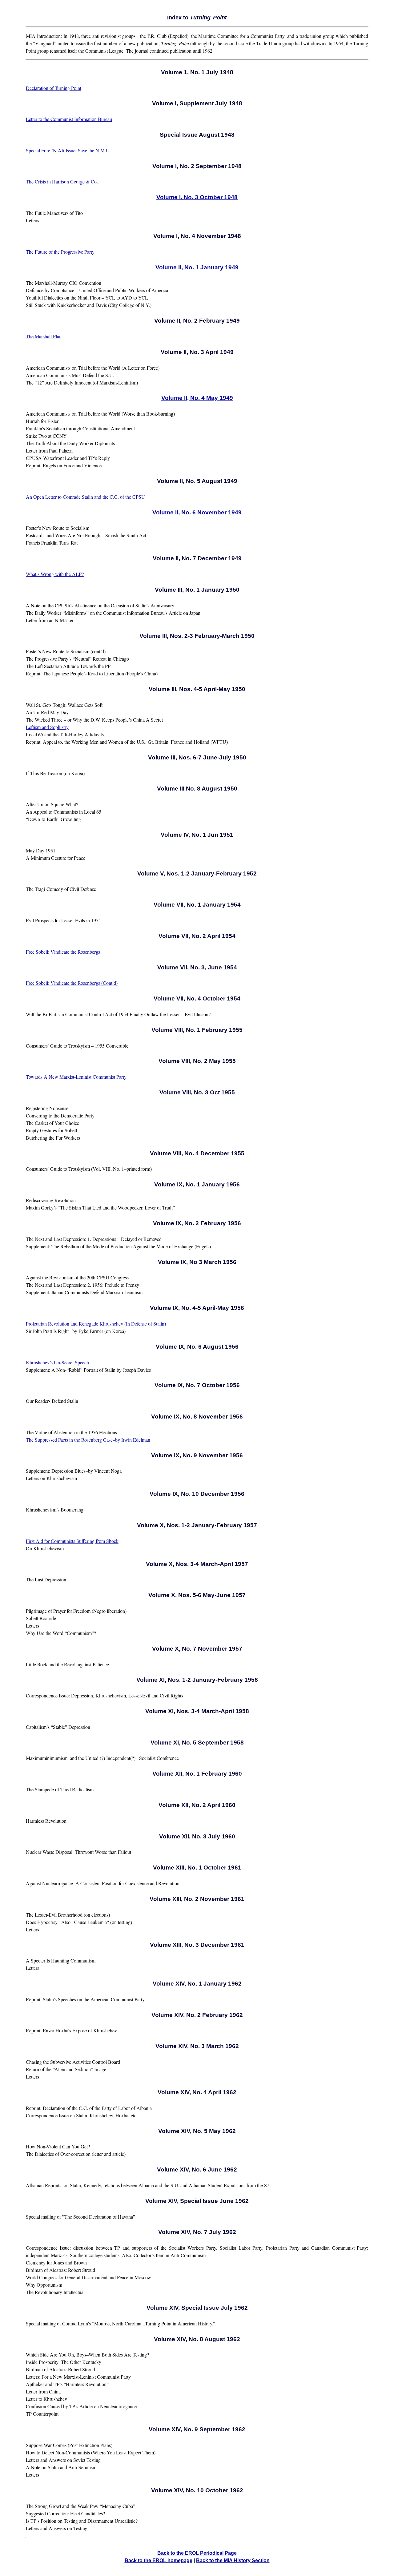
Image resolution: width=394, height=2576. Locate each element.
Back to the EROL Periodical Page (197, 2553)
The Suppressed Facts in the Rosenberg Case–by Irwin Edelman (88, 1440)
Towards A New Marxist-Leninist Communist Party (76, 1077)
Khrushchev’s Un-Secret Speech (57, 1362)
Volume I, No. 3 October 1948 (197, 197)
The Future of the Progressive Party (60, 252)
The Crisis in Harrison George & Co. (62, 181)
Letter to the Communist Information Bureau (69, 119)
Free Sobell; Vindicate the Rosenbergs (63, 952)
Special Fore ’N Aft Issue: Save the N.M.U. (68, 150)
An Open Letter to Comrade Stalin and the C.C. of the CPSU (85, 497)
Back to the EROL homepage (159, 2560)
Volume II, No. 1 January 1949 (197, 267)
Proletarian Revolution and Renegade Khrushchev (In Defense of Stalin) (96, 1324)
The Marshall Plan (44, 336)
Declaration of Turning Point (54, 88)
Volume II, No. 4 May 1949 (197, 398)
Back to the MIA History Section (233, 2560)
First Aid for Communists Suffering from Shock (72, 1541)
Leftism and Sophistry (47, 727)
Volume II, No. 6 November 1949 (197, 512)
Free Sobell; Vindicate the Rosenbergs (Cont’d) (72, 983)
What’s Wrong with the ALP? (55, 574)
